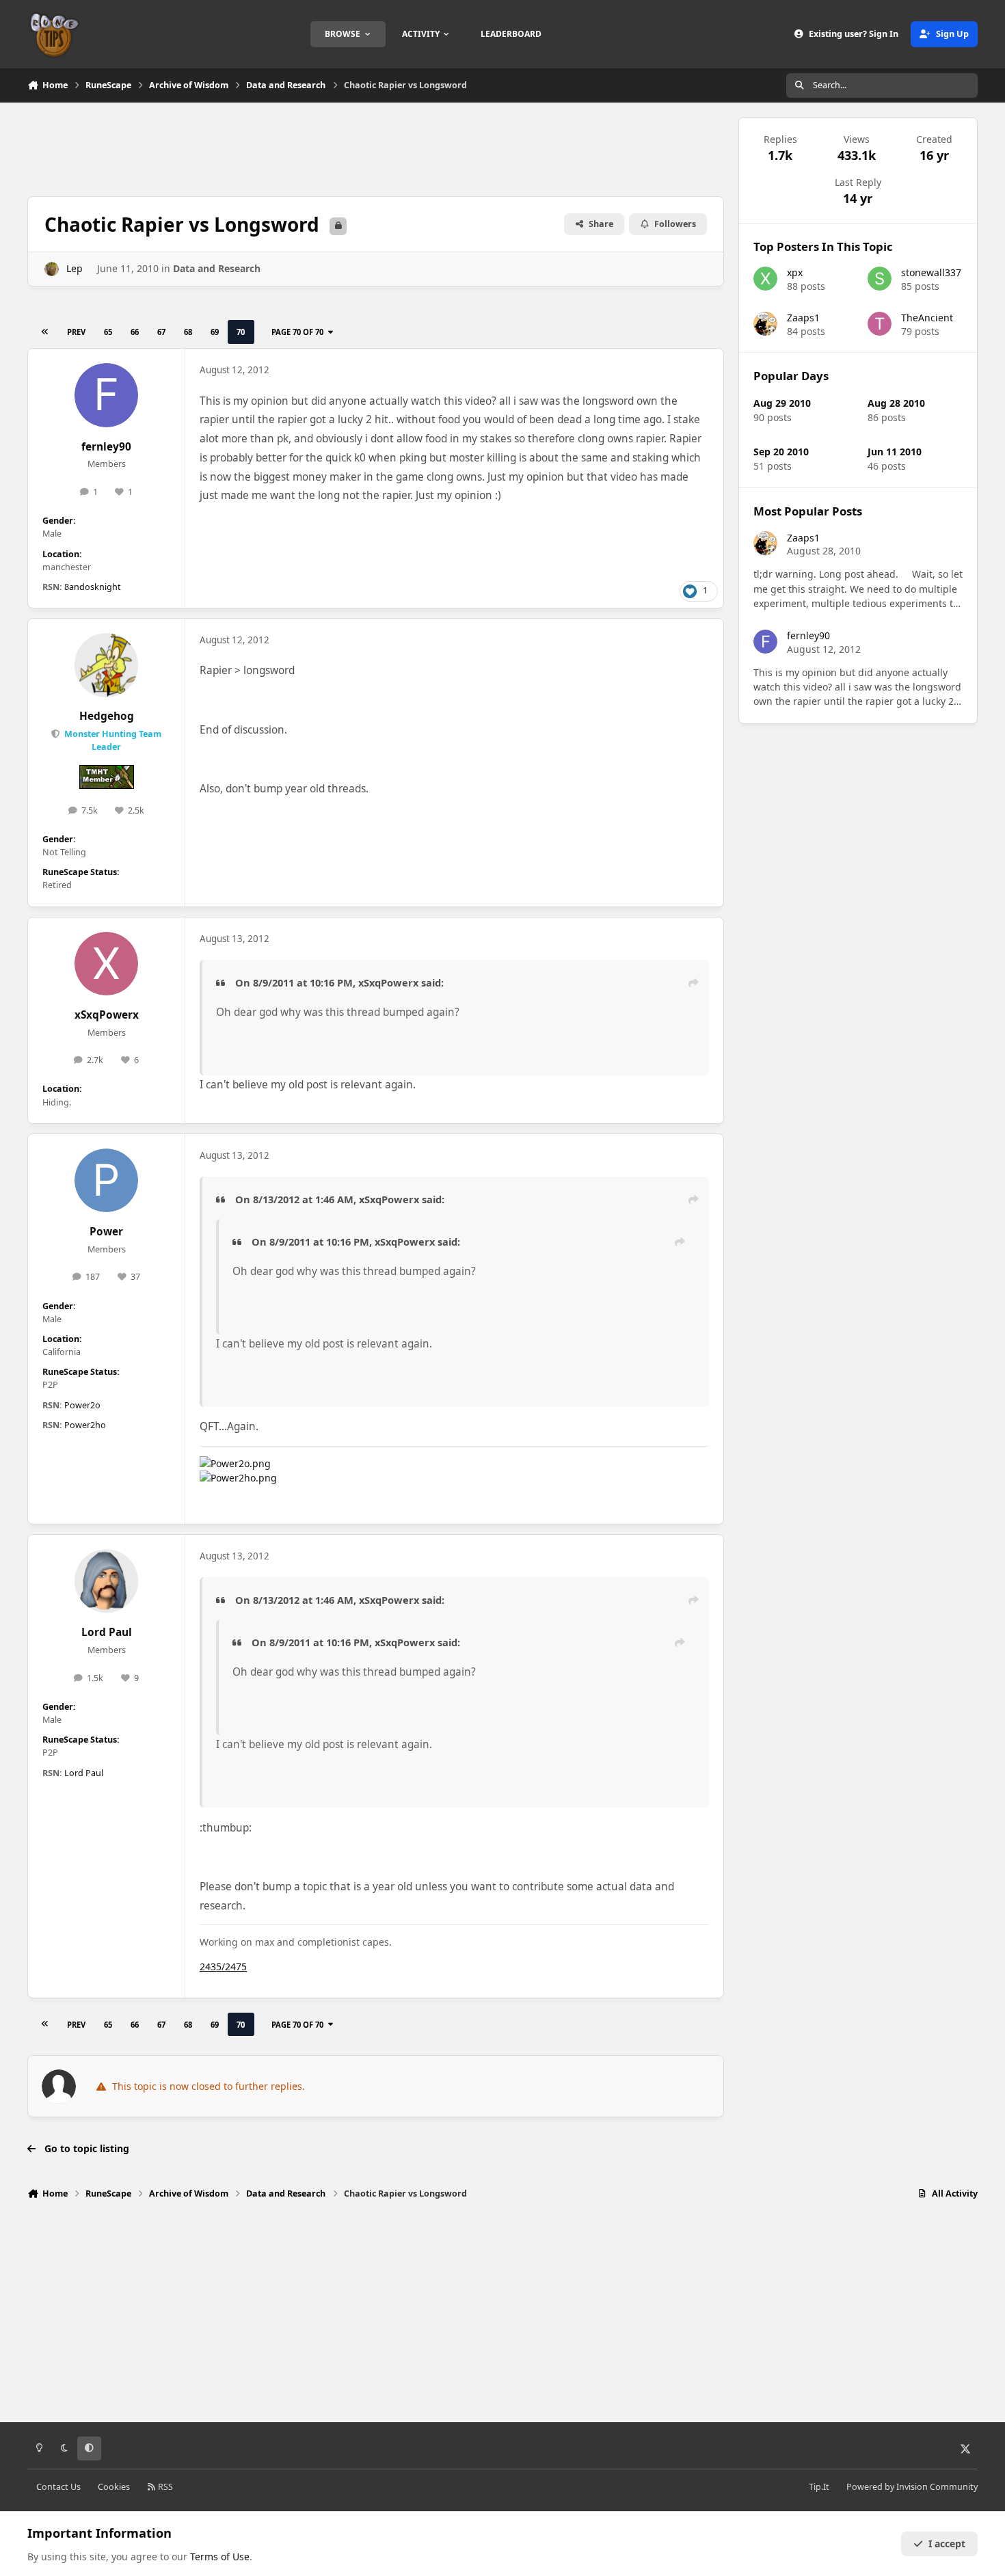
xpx (795, 272)
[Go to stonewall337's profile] (880, 279)
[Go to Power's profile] (107, 1181)
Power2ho (85, 1425)
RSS (164, 2487)
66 (135, 332)
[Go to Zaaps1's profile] (765, 324)
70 (241, 332)
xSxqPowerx (107, 1015)
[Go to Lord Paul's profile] (107, 1581)
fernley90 (106, 447)
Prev (76, 332)
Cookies (114, 2487)
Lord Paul (107, 1632)
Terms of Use (220, 2557)
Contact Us (58, 2487)
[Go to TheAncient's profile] (880, 324)
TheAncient (927, 318)
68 (188, 332)
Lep (75, 268)
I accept (947, 2544)
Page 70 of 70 (297, 332)
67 (161, 332)
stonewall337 (931, 272)
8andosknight (93, 587)
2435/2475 (223, 1967)
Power (106, 1232)
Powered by (912, 2487)
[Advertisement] (375, 148)
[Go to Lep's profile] (52, 269)
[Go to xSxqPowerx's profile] (107, 964)
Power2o (82, 1405)
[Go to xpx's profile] (765, 279)
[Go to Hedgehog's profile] (107, 665)
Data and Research (217, 268)
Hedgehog (107, 716)
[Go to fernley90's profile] (107, 395)
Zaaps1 (803, 318)
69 (215, 332)
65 (108, 332)
